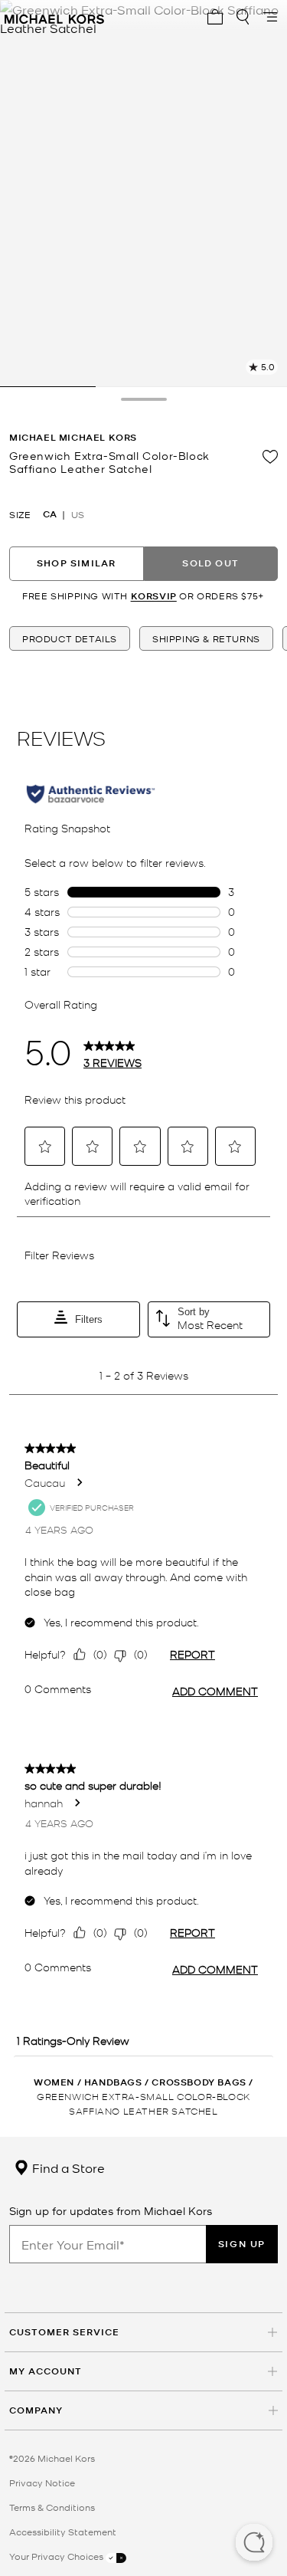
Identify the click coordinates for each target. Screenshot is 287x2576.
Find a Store (67, 2167)
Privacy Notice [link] (42, 2482)
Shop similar (76, 563)
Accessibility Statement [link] (63, 2532)
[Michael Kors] (54, 17)
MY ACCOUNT (46, 2371)
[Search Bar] (243, 17)
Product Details (70, 638)
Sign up (242, 2244)
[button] (254, 2544)
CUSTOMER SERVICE (64, 2332)
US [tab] (78, 514)
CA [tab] (50, 514)
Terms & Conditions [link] (52, 2507)
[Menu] (270, 17)
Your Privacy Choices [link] (57, 2556)
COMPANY (36, 2410)
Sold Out (210, 563)
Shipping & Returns (206, 638)
